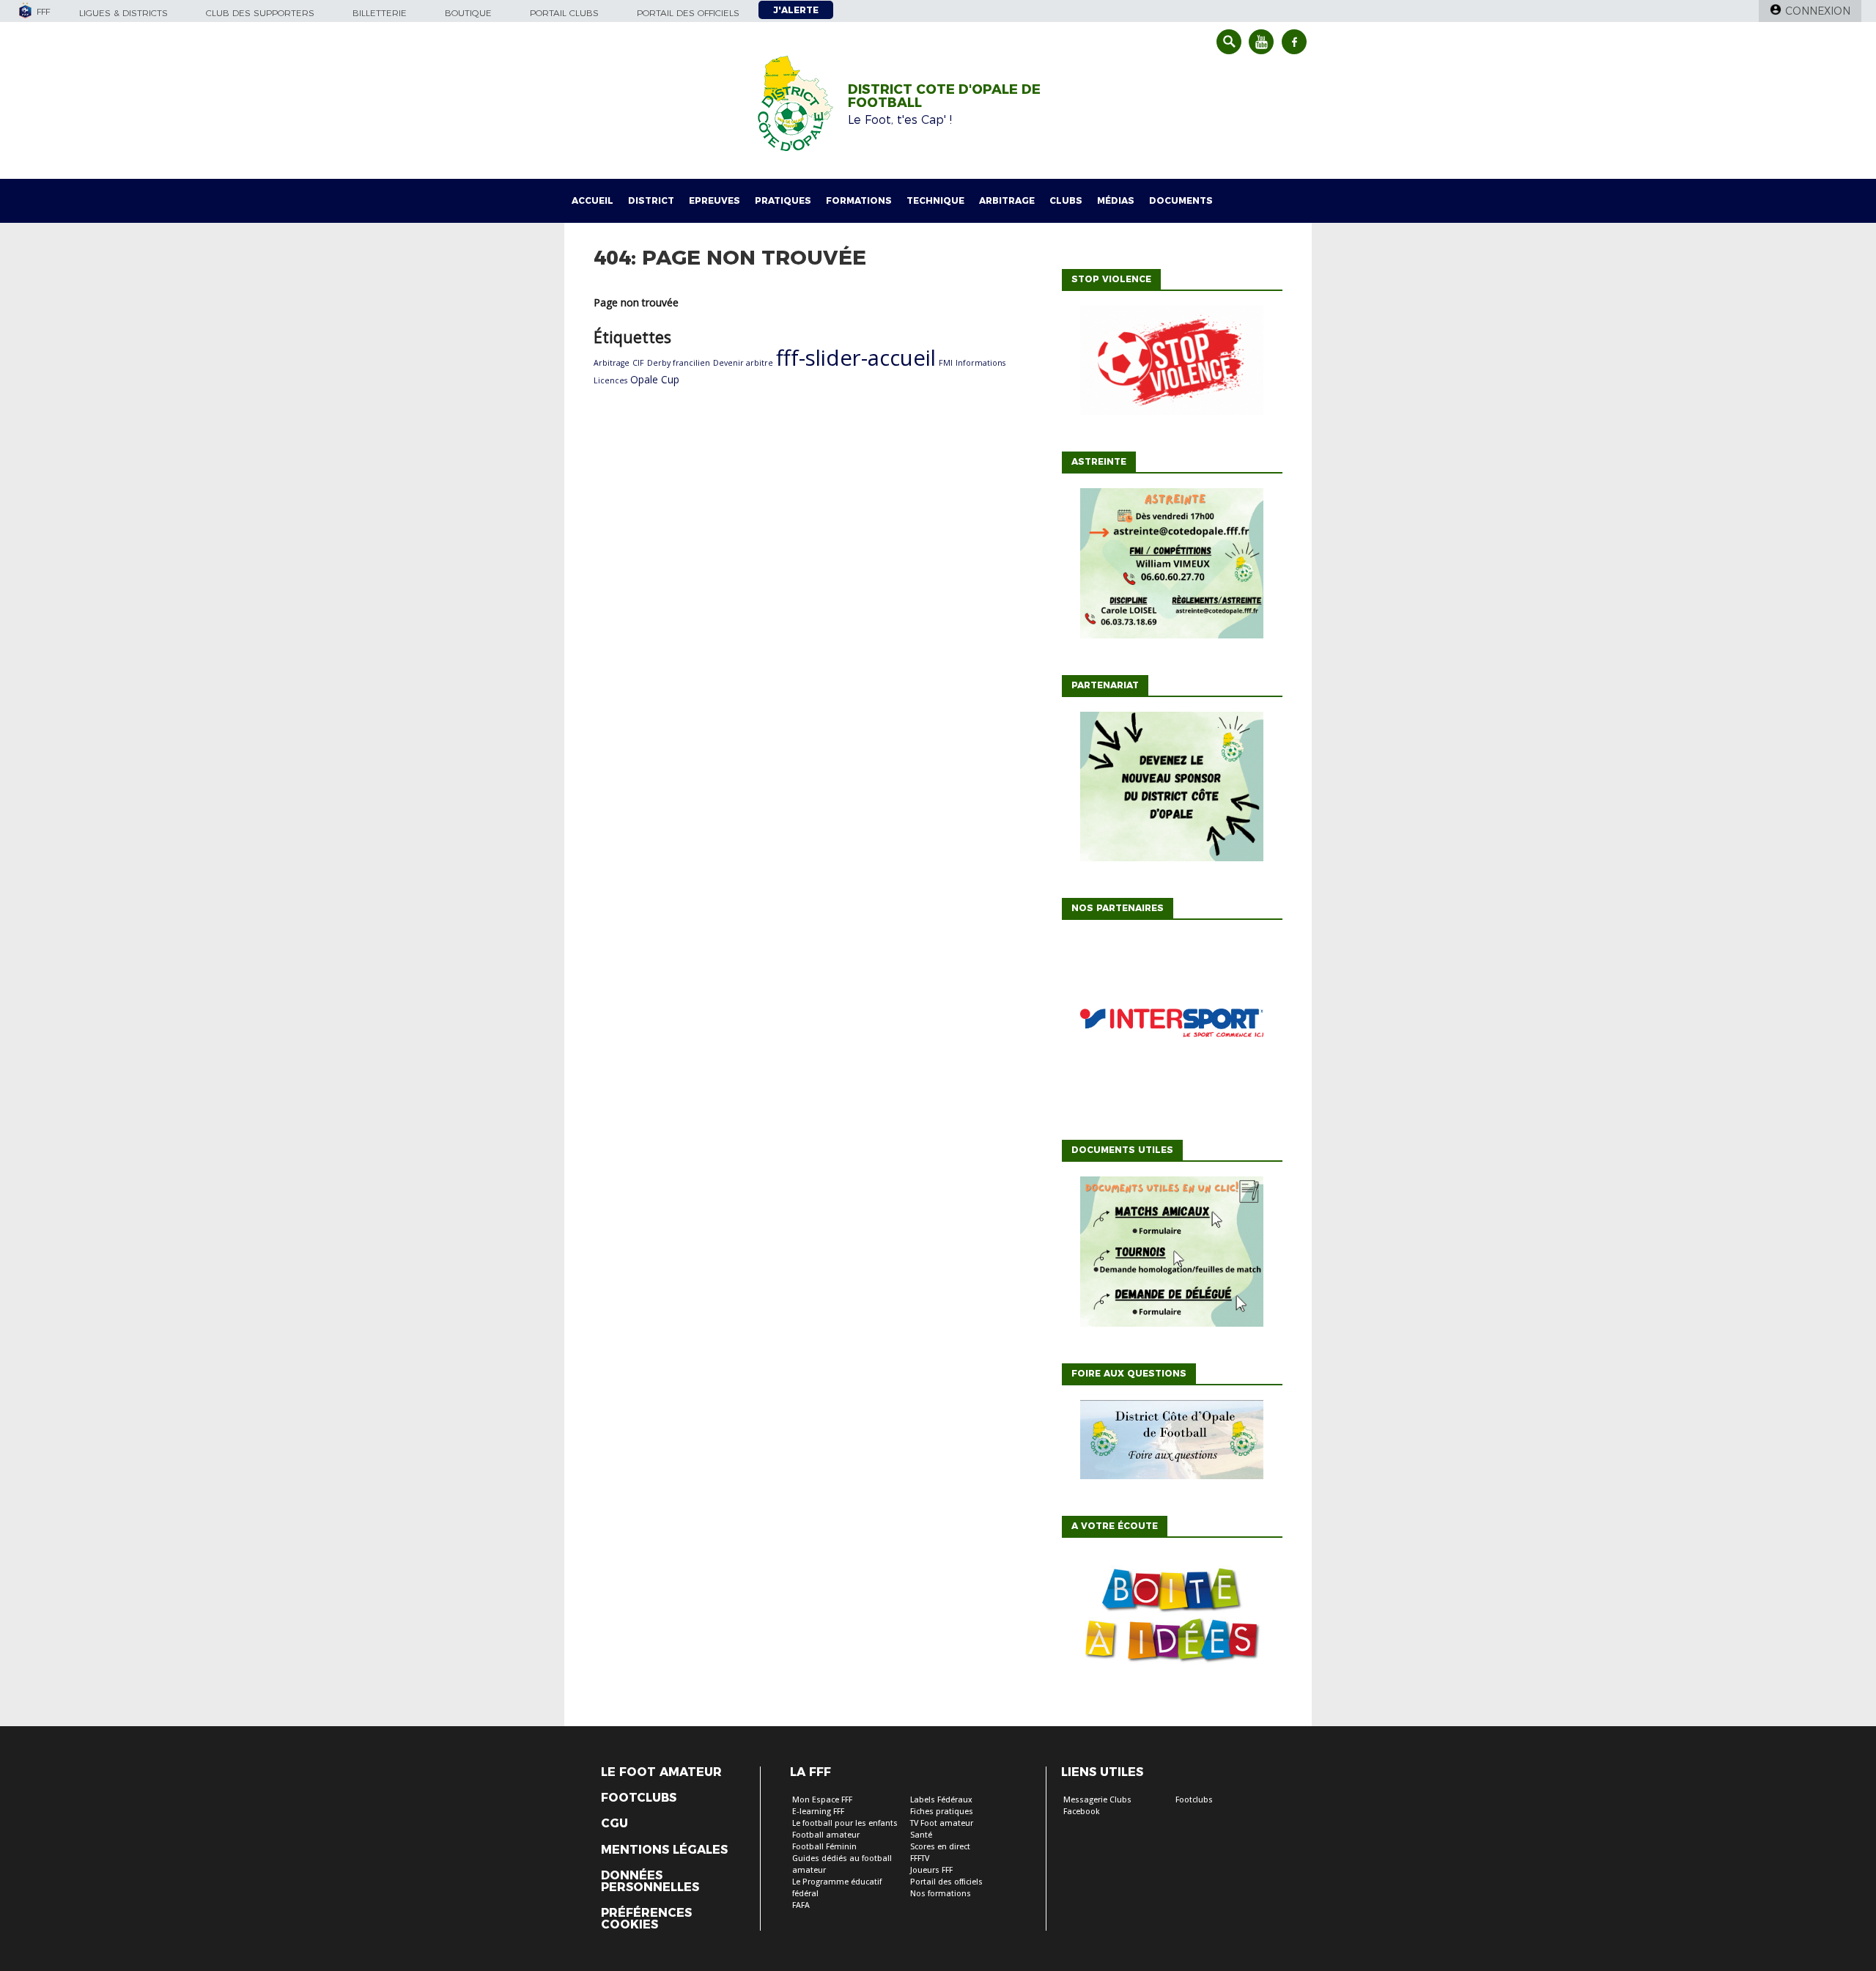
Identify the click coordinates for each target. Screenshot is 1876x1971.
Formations (859, 200)
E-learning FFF (818, 1812)
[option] (1172, 1026)
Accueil (592, 200)
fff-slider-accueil (856, 358)
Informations (981, 363)
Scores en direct (940, 1847)
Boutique (468, 13)
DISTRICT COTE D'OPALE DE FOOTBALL (944, 96)
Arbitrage (1007, 200)
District (651, 200)
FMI (946, 363)
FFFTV (920, 1858)
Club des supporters (260, 13)
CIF (638, 363)
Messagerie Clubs (1097, 1800)
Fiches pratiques (942, 1812)
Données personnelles (650, 1882)
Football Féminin (824, 1847)
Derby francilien (679, 363)
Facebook (1082, 1812)
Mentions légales (664, 1850)
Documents (1181, 200)
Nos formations (941, 1894)
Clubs (1066, 200)
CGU (614, 1824)
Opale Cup (655, 379)
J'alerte (796, 10)
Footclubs (639, 1798)
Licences (610, 380)
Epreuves (714, 200)
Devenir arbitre (743, 363)
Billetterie (380, 13)
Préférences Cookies (646, 1919)
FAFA (801, 1905)
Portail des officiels (688, 13)
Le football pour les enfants (845, 1823)
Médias (1116, 200)
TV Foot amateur (942, 1823)
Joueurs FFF (931, 1870)
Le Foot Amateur (661, 1772)
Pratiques (783, 200)
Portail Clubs (564, 13)
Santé (921, 1835)
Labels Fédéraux (941, 1800)
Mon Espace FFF (822, 1800)
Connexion (1818, 11)
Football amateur (826, 1835)
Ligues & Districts (123, 13)
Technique (935, 200)
